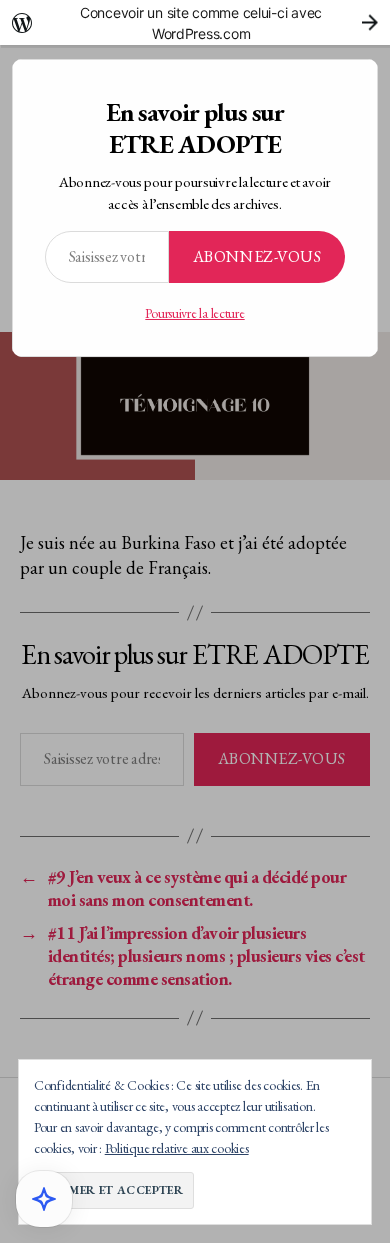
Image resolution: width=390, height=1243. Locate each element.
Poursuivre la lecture (194, 313)
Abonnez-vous (257, 256)
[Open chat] (44, 1199)
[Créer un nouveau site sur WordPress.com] (195, 22)
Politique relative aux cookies (177, 1148)
